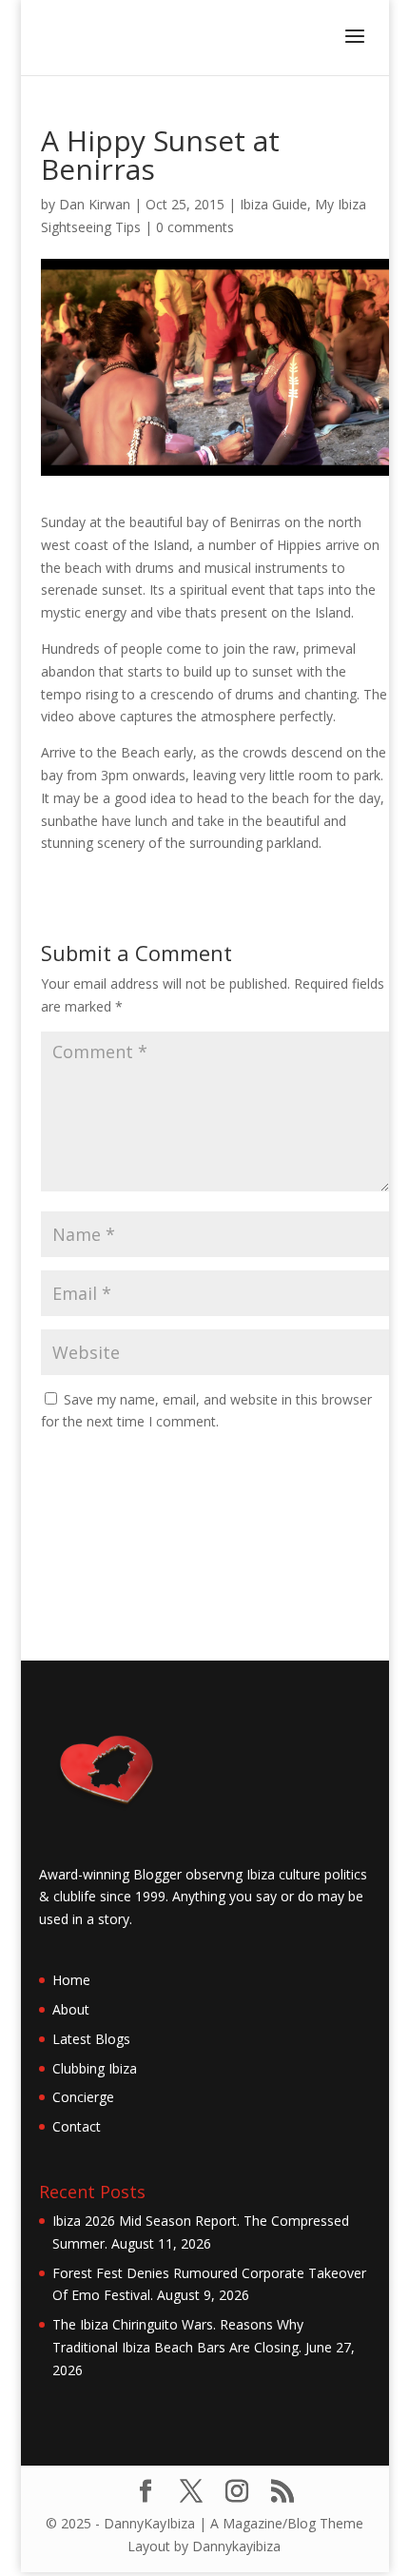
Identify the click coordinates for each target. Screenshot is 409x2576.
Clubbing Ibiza (95, 2068)
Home (71, 1980)
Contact (77, 2126)
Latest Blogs (91, 2039)
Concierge (83, 2097)
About (71, 2009)
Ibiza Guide (273, 204)
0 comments (195, 227)
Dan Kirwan (95, 204)
